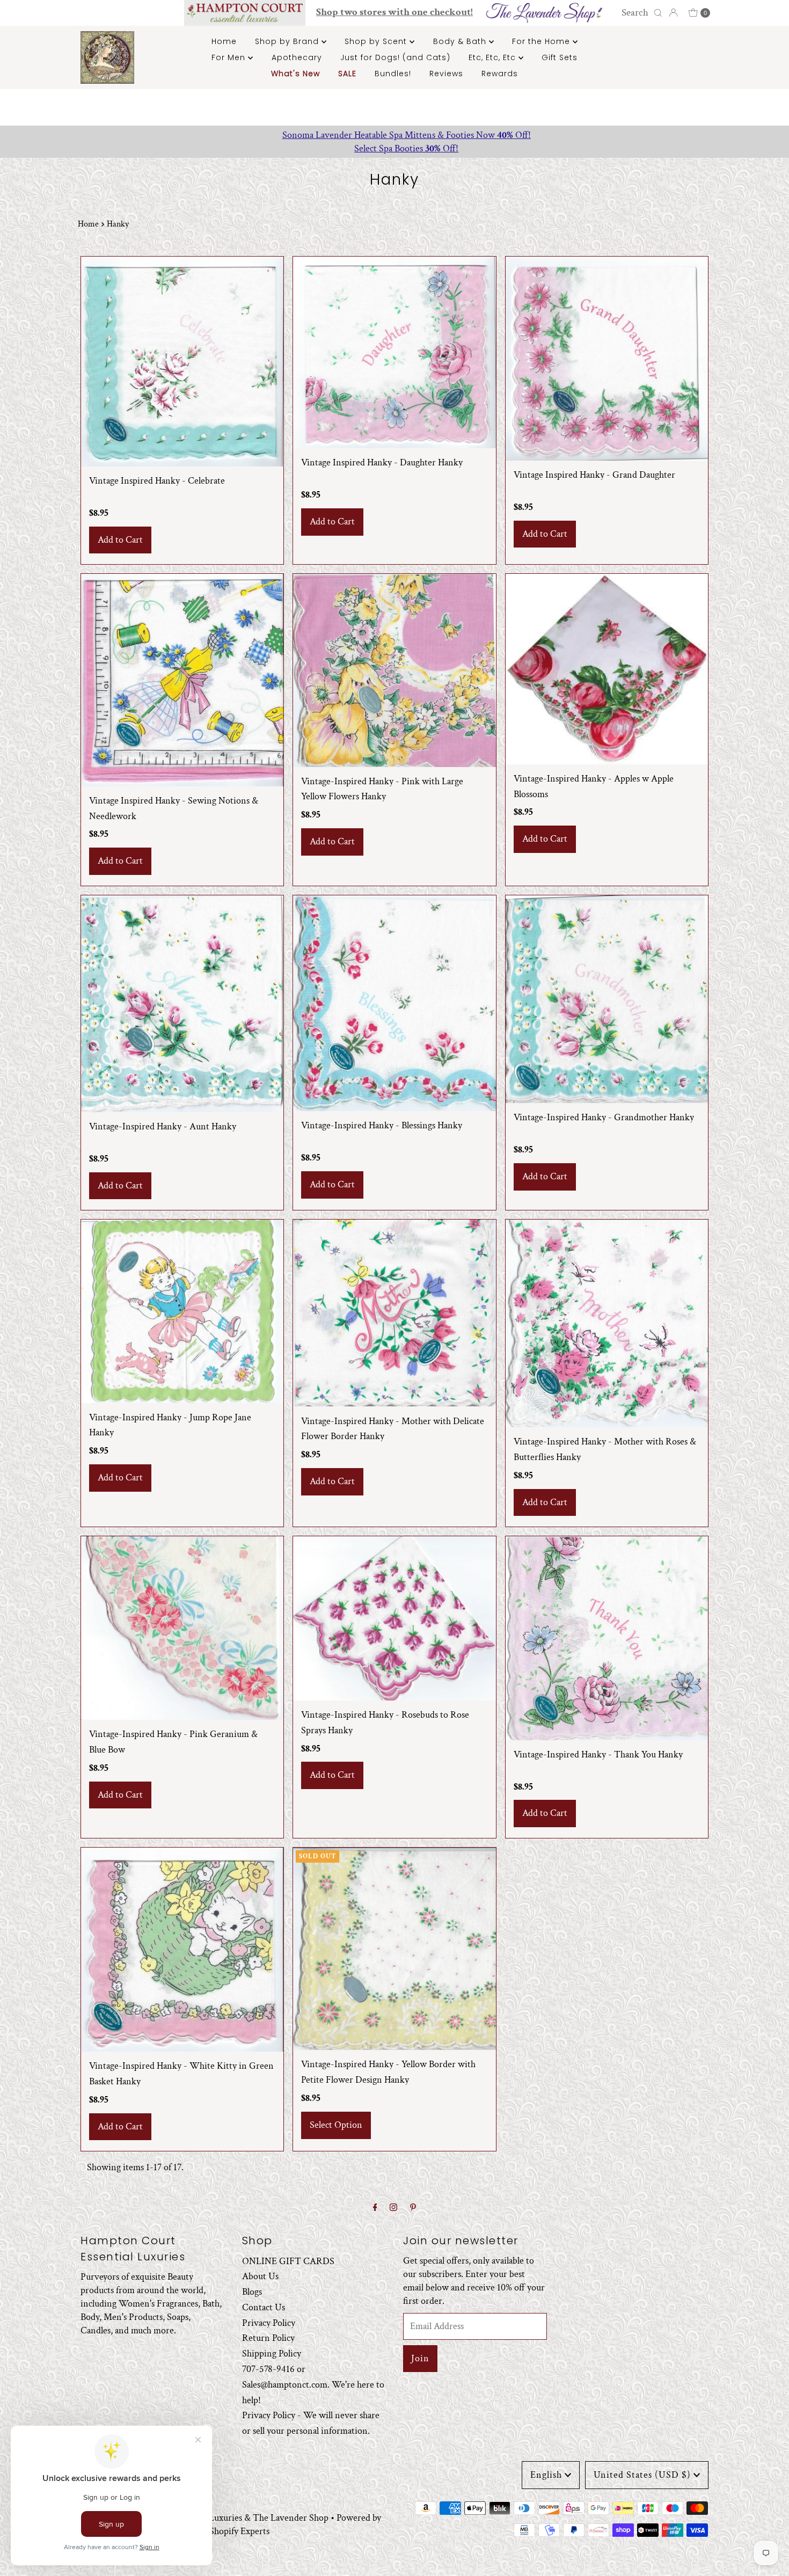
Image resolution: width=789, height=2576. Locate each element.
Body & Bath (461, 41)
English (546, 2475)
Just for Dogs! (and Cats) (395, 57)
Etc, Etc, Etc (494, 57)
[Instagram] (393, 2208)
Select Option (336, 2125)
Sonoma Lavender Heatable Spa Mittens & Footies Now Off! (395, 135)
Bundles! (393, 74)
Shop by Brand (288, 41)
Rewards (500, 74)
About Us (260, 2277)
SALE (347, 74)
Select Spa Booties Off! (394, 148)
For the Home (542, 41)
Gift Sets (560, 57)
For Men (230, 57)
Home (224, 41)
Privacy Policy (269, 2323)
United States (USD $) (642, 2475)
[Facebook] (375, 2208)
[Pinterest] (413, 2208)
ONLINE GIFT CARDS (288, 2261)
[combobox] (640, 13)
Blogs (252, 2292)
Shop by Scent (377, 41)
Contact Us (264, 2307)
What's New (295, 74)
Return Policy (268, 2338)
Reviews (446, 74)
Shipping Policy (272, 2354)
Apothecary (297, 57)
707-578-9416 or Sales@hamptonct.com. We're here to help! (313, 2385)
